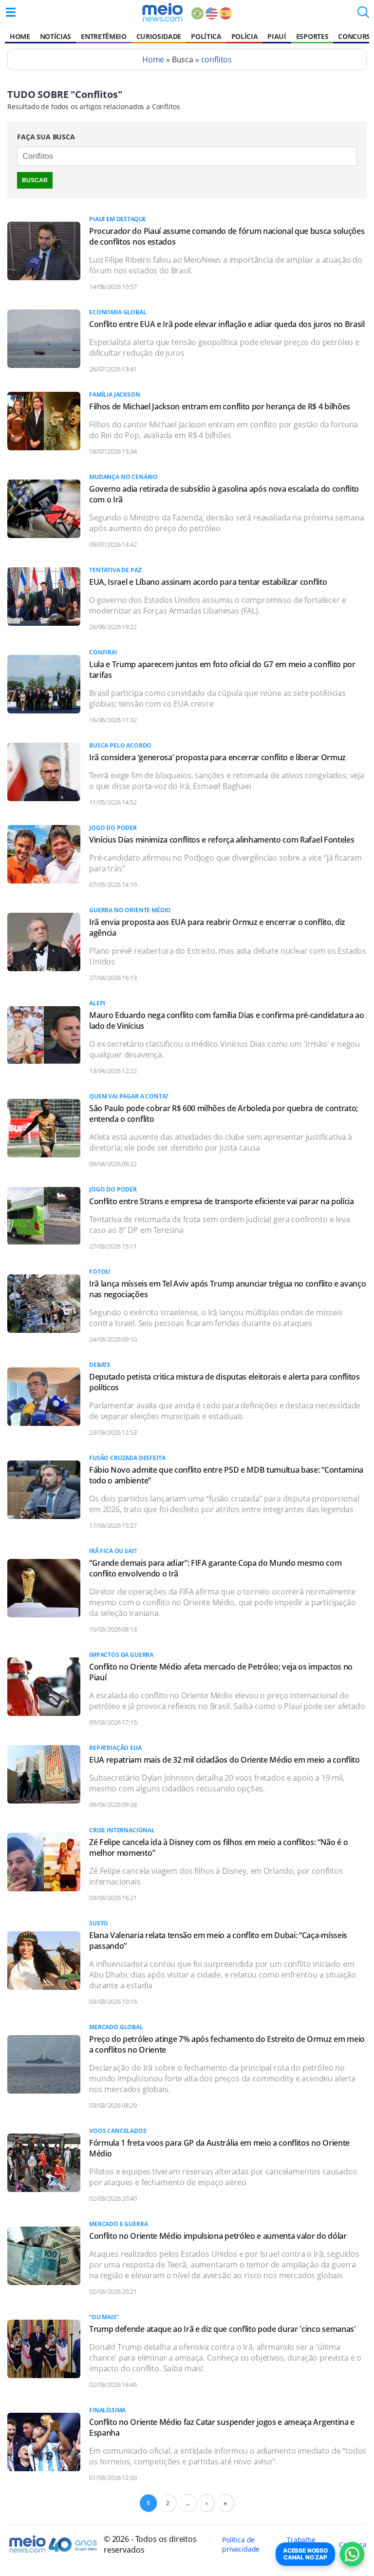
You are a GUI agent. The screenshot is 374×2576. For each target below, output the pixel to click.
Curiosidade (159, 36)
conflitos (217, 59)
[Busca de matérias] (363, 15)
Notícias (56, 36)
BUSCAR (35, 180)
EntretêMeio (103, 36)
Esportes (312, 36)
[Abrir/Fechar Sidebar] (11, 12)
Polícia (245, 36)
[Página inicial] (162, 12)
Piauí (277, 36)
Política (206, 36)
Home (20, 36)
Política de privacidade (241, 2544)
